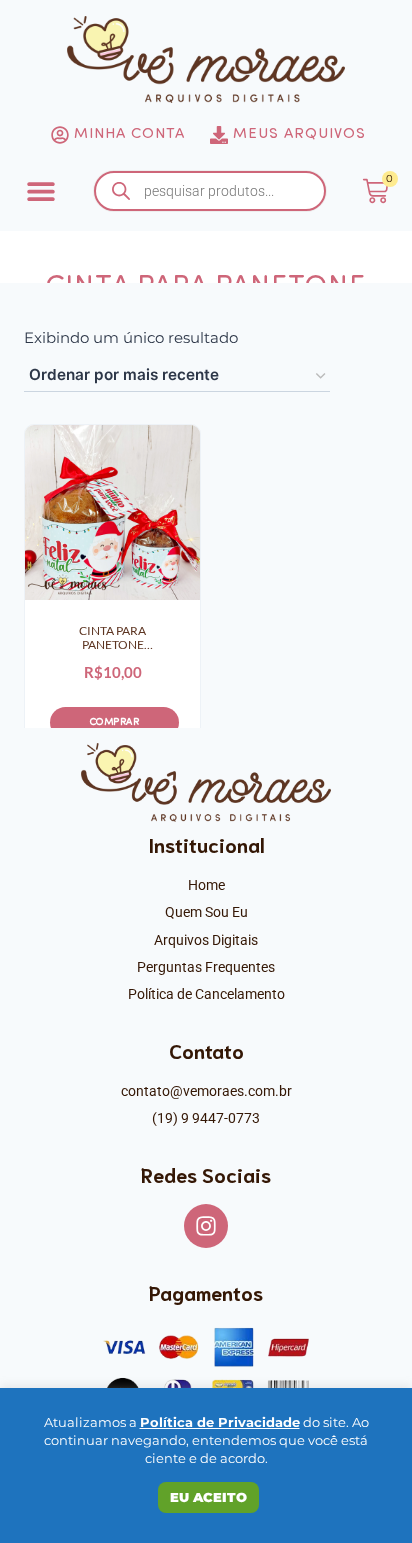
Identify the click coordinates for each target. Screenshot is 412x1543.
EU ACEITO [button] (208, 1497)
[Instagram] (206, 1226)
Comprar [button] (115, 722)
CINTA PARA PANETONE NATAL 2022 (112, 638)
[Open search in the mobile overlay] (210, 191)
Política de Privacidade (220, 1422)
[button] (40, 191)
